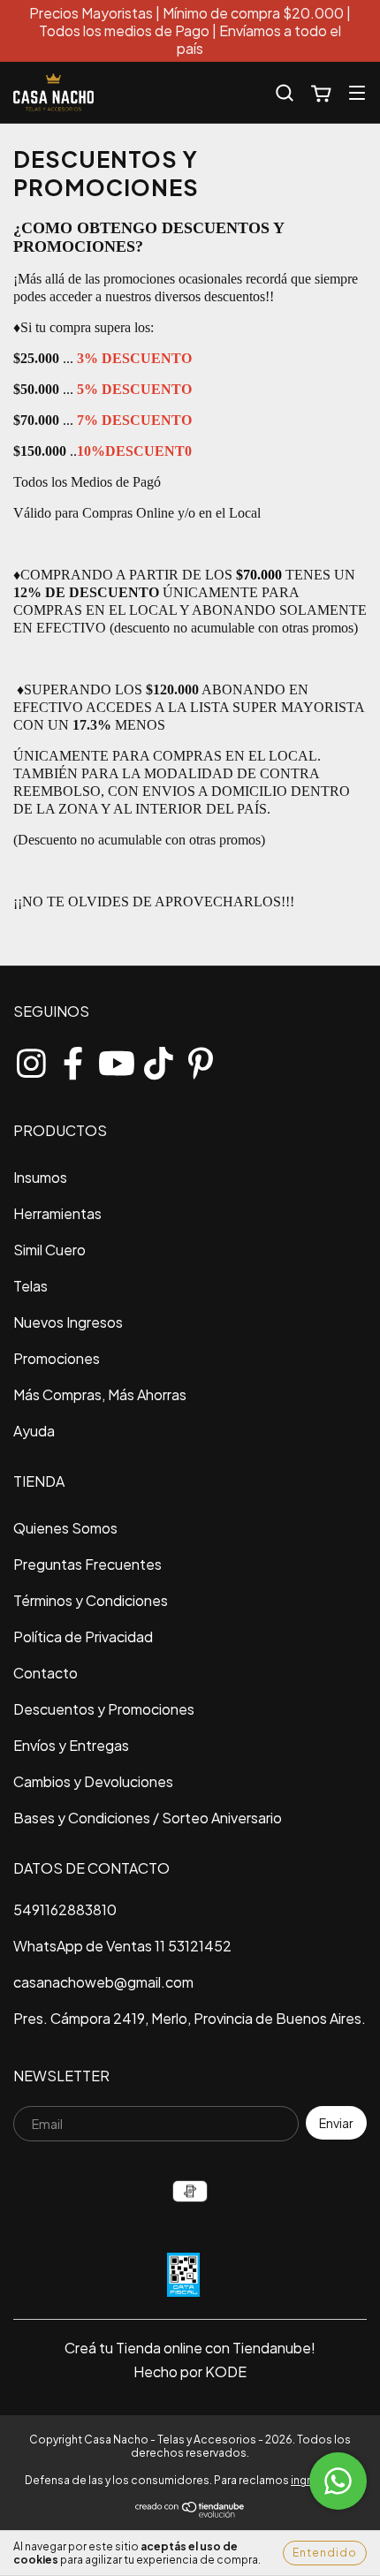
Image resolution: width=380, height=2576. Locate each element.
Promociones (57, 1358)
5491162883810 (65, 1909)
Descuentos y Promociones (104, 1709)
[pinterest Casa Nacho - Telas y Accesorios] (201, 1059)
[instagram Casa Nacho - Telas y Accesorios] (31, 1059)
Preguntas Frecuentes (87, 1564)
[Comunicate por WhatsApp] (338, 2481)
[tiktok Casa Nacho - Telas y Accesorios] (158, 1059)
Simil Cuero (49, 1250)
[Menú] (357, 92)
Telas (30, 1286)
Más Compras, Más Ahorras (100, 1394)
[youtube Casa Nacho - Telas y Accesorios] (116, 1059)
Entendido (325, 2553)
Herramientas (57, 1213)
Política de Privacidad (83, 1637)
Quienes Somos (65, 1528)
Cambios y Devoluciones (93, 1781)
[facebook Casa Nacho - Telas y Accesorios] (73, 1059)
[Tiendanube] (190, 2515)
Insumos (40, 1177)
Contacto (46, 1673)
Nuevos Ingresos (68, 1322)
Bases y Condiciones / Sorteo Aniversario (148, 1818)
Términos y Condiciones (91, 1600)
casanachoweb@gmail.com (103, 1982)
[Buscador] (285, 93)
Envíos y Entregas (71, 1745)
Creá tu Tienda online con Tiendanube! (190, 2348)
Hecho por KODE (190, 2371)
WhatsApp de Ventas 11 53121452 (122, 1946)
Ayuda (34, 1431)
